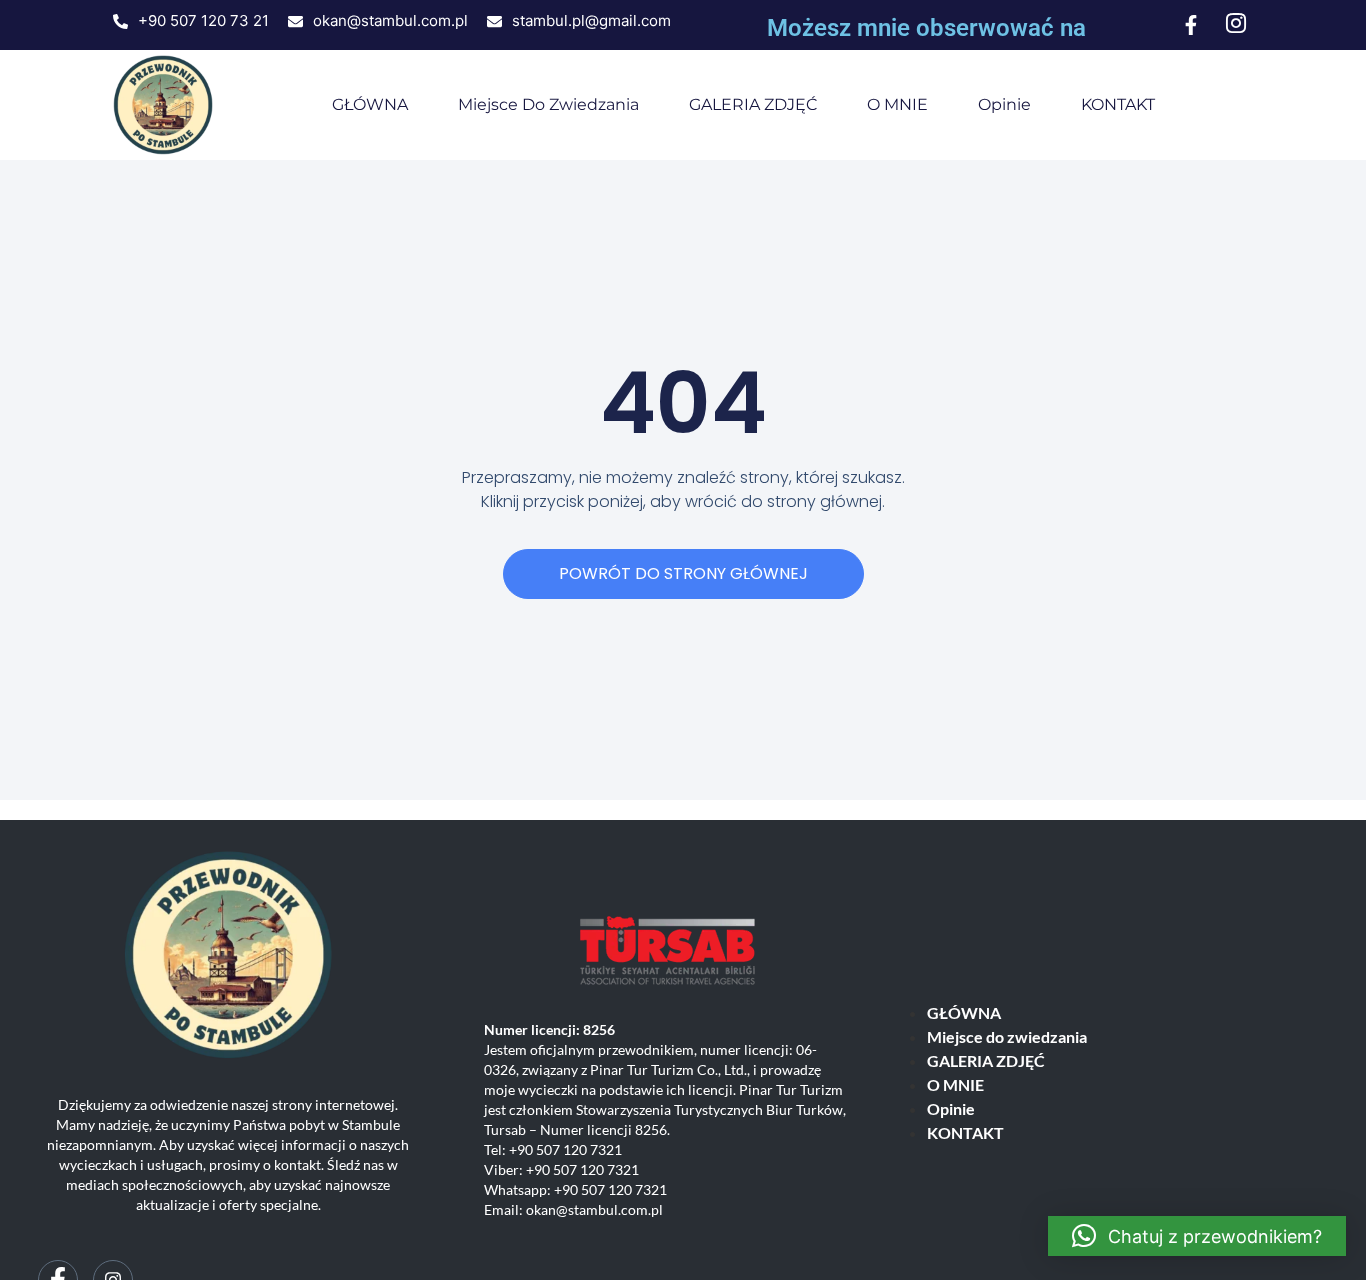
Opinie (1004, 104)
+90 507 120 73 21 (203, 20)
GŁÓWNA (370, 104)
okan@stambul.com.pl (390, 20)
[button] (1197, 1236)
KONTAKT (1118, 104)
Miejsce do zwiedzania (548, 104)
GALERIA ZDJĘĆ (753, 104)
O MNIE (897, 104)
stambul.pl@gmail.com (591, 20)
